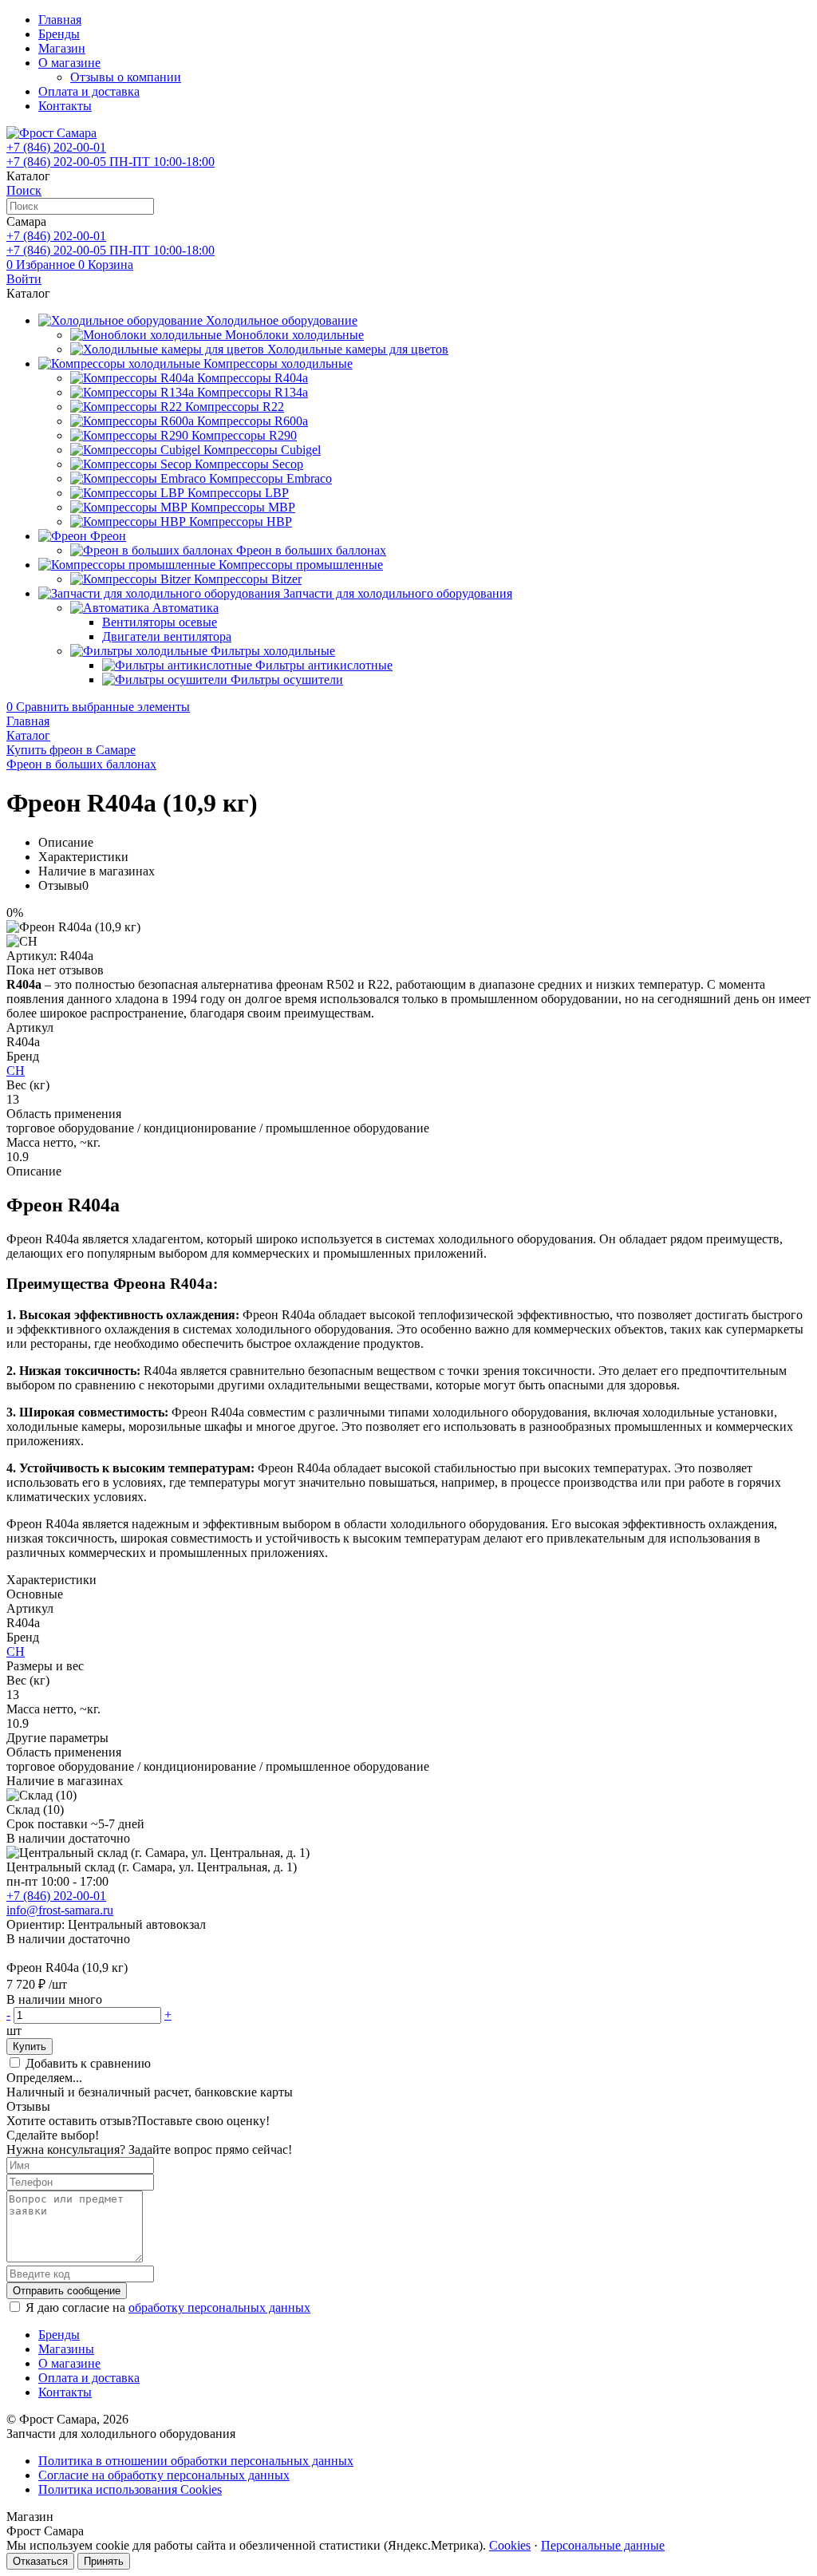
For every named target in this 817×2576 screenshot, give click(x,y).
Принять (104, 2561)
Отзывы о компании (126, 77)
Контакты (65, 106)
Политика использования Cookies (130, 2489)
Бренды (59, 34)
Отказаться (40, 2561)
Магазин (62, 48)
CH (16, 1071)
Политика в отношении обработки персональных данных (196, 2461)
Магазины (66, 2349)
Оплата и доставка (89, 91)
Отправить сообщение (67, 2291)
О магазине (69, 63)
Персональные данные (603, 2545)
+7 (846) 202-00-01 (56, 1896)
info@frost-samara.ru (60, 1910)
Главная (60, 20)
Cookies (510, 2545)
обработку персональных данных (219, 2307)
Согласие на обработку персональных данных (164, 2475)
